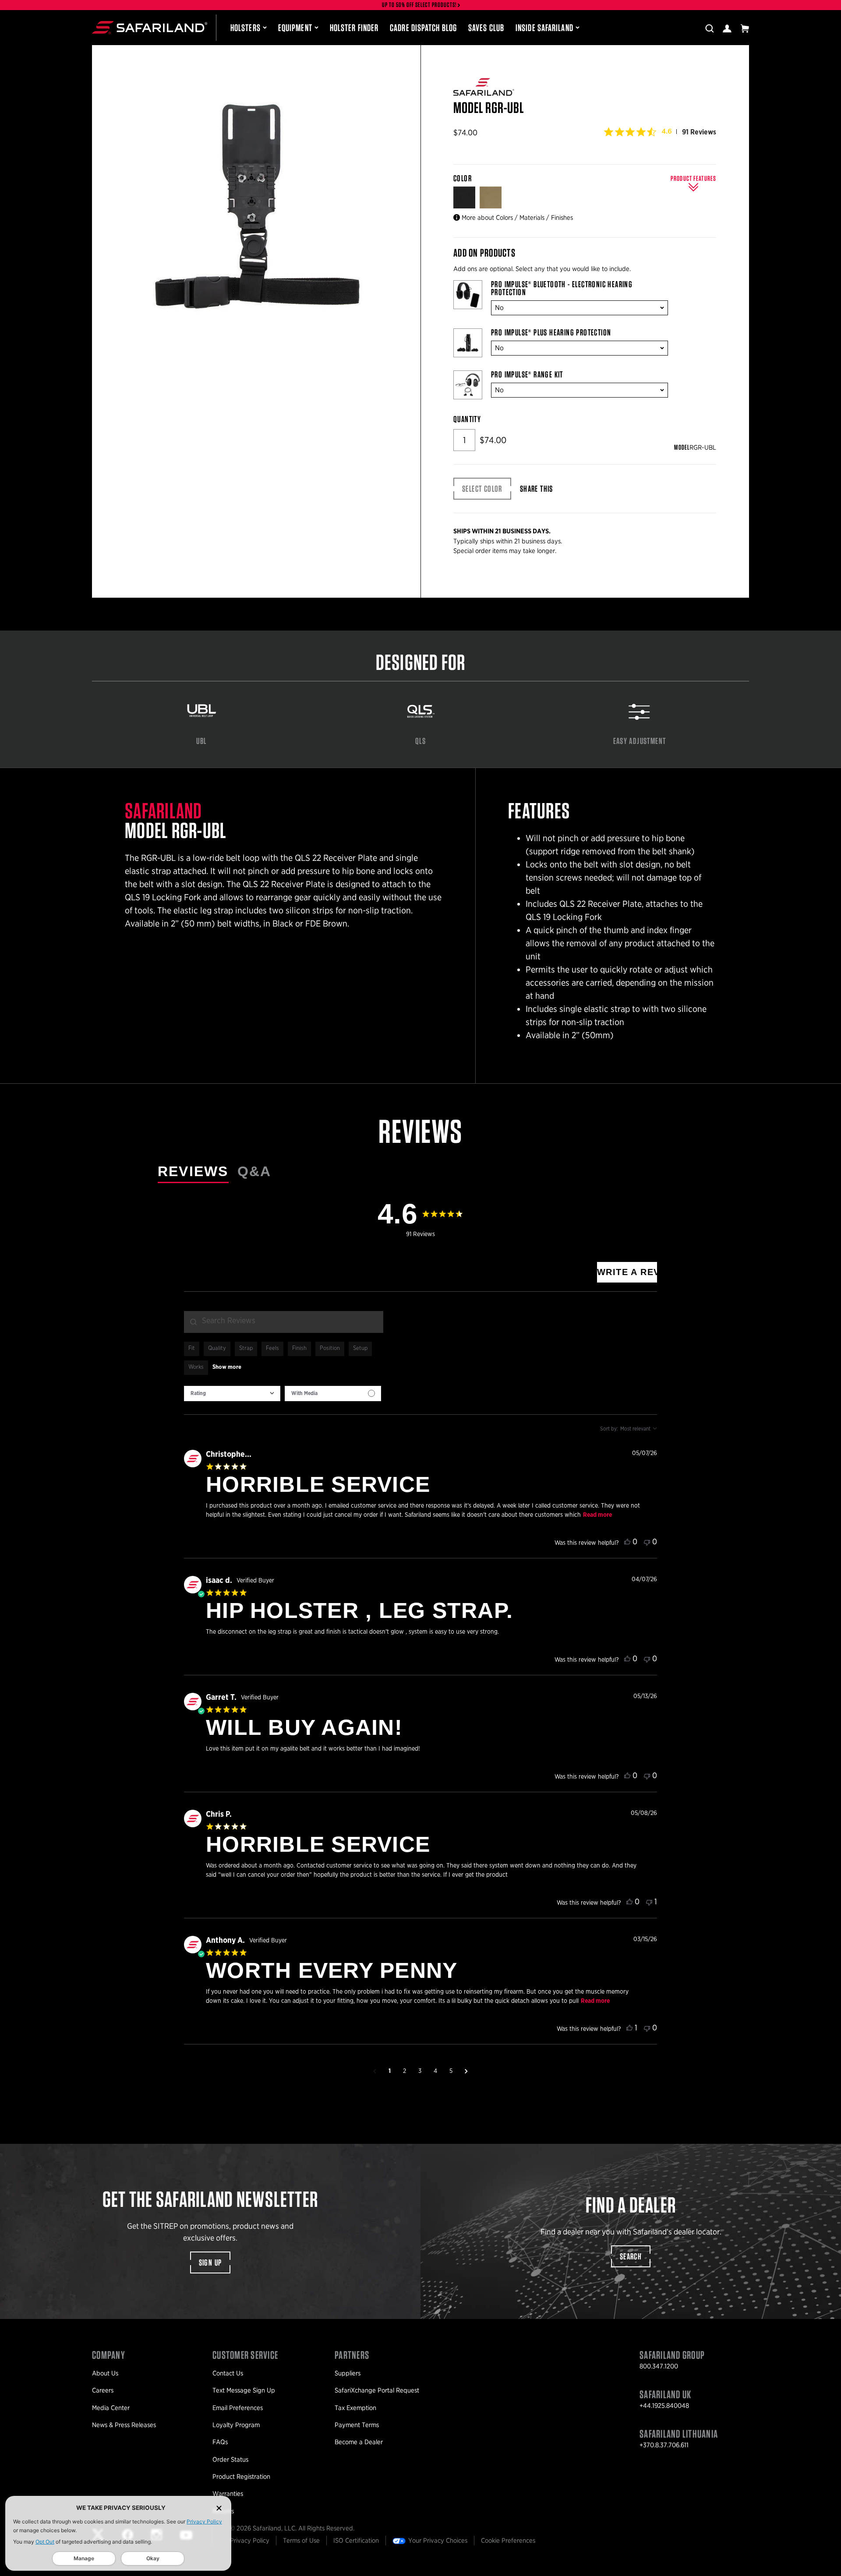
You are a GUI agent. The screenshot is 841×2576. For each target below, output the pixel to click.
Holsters (246, 28)
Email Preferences (238, 2408)
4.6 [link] (667, 131)
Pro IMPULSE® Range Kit (527, 374)
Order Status (230, 2460)
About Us (105, 2373)
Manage (84, 2558)
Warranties (228, 2494)
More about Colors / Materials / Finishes (517, 218)
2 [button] (405, 2071)
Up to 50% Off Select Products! (420, 5)
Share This (537, 489)
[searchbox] (284, 1322)
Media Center (111, 2408)
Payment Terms (357, 2425)
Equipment (295, 28)
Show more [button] (227, 1367)
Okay (153, 2558)
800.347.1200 (659, 2366)
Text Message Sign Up (244, 2390)
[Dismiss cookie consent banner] (219, 2508)
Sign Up (210, 2262)
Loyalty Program (236, 2425)
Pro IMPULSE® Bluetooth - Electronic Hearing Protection (562, 288)
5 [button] (451, 2071)
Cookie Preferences (508, 2541)
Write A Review (627, 1272)
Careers (103, 2390)
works (196, 1367)
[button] (375, 2071)
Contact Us (228, 2373)
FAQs (220, 2442)
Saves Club (486, 28)
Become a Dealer (359, 2442)
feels (272, 1348)
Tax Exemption (355, 2408)
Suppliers (348, 2373)
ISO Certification (356, 2541)
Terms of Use (301, 2541)
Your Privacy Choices (438, 2541)
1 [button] (390, 2071)
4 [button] (435, 2071)
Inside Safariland (544, 28)
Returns (223, 2511)
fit (192, 1348)
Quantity (467, 419)
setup (360, 1348)
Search (631, 2256)
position (330, 1348)
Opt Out (45, 2542)
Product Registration (241, 2477)
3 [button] (420, 2071)
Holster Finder (354, 28)
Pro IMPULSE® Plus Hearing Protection (551, 332)
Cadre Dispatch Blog (423, 28)
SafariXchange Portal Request (377, 2390)
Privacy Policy (204, 2521)
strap (246, 1348)
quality (217, 1348)
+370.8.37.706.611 (664, 2445)
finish (299, 1348)
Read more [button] (597, 1515)
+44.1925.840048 (664, 2406)
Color (463, 178)
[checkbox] (333, 1394)
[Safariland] (150, 28)
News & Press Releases (124, 2425)
